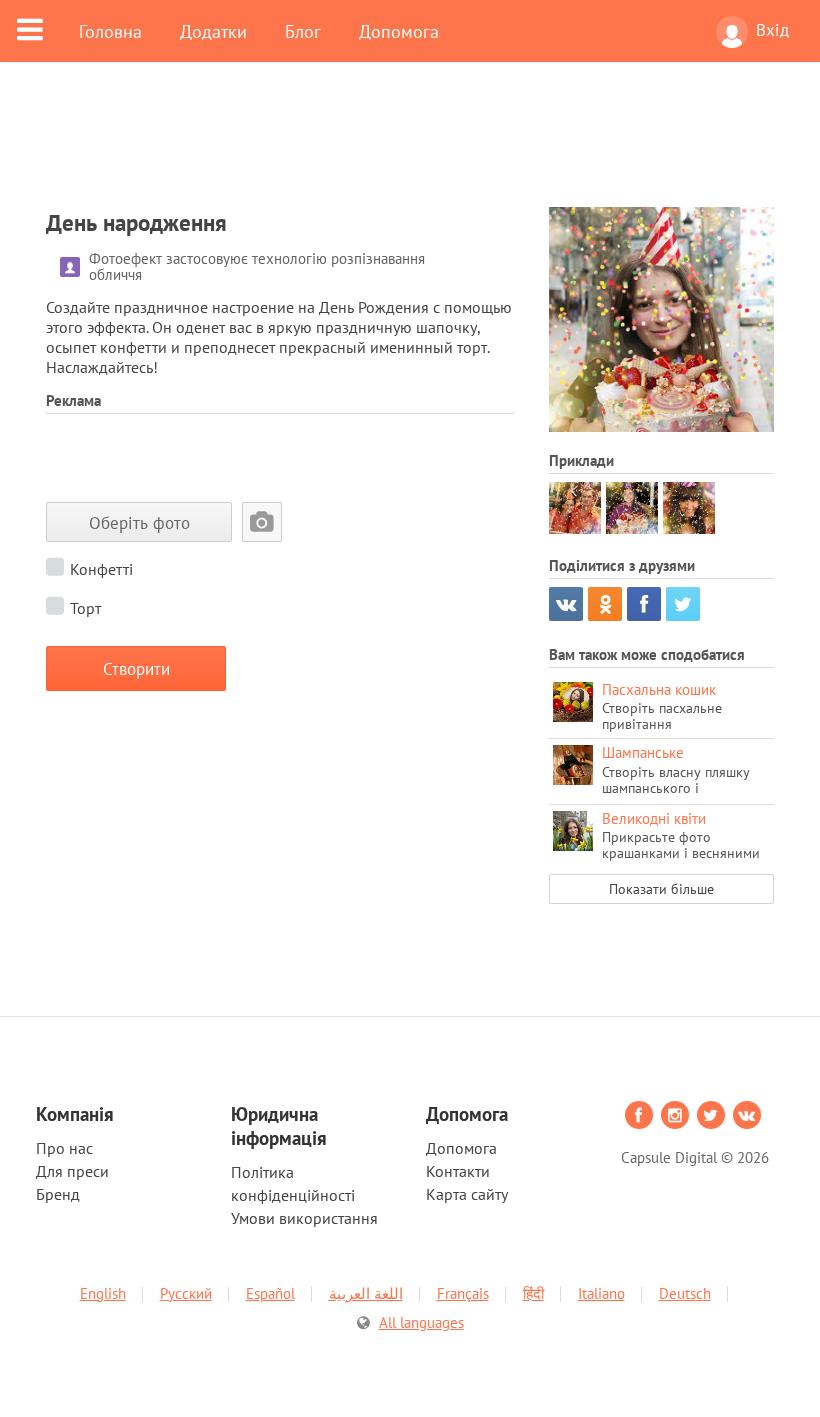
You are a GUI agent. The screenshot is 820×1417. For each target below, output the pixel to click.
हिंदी (533, 1293)
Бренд (58, 1194)
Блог (303, 31)
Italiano (601, 1293)
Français (463, 1293)
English (103, 1293)
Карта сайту (467, 1194)
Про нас (64, 1148)
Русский (186, 1293)
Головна (110, 31)
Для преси (72, 1171)
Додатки (213, 31)
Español (270, 1293)
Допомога (399, 31)
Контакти (458, 1171)
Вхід (772, 30)
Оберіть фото (139, 522)
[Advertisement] (410, 147)
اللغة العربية (366, 1293)
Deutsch (685, 1293)
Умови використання (304, 1218)
